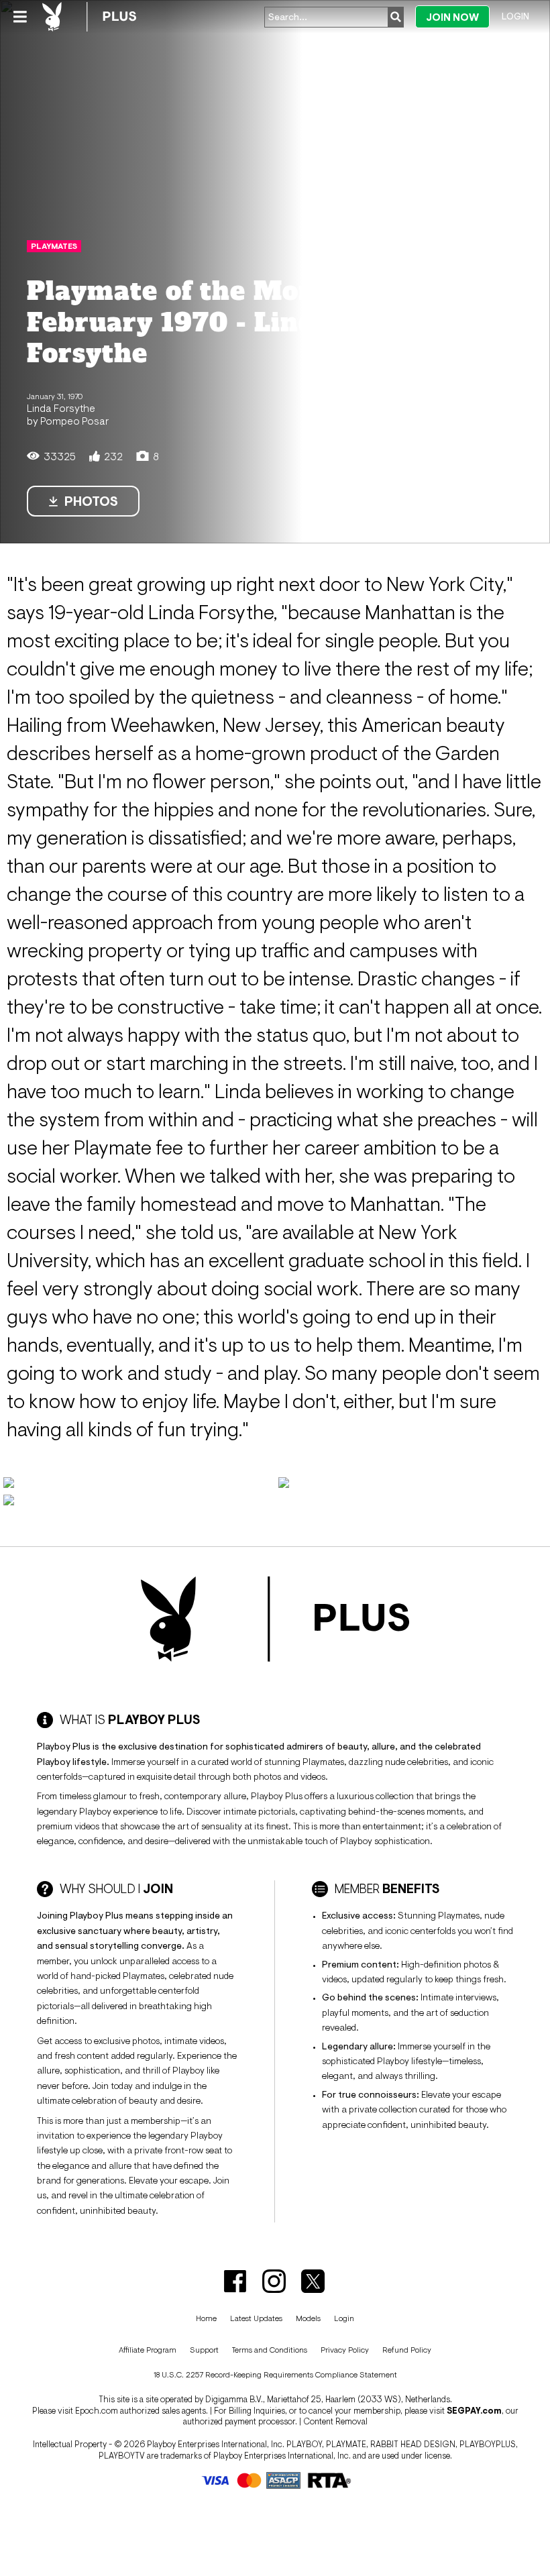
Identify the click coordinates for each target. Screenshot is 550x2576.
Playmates (54, 246)
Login (515, 16)
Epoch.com (97, 2411)
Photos (91, 501)
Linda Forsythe (61, 408)
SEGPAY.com (474, 2411)
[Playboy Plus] (89, 17)
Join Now (452, 17)
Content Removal (335, 2421)
